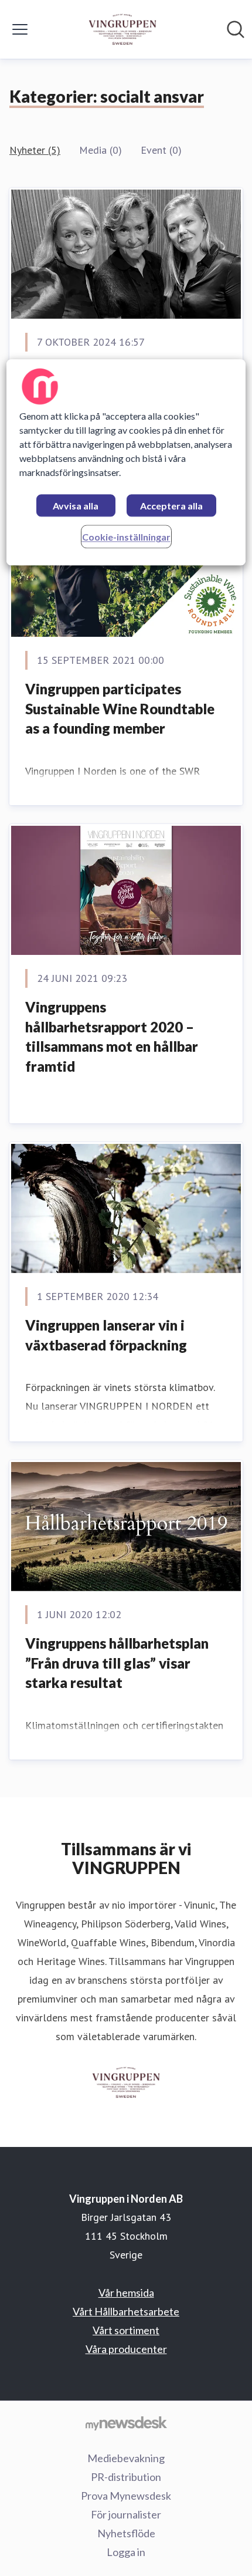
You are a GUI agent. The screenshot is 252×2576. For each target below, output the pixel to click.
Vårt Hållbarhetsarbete (126, 2311)
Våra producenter (126, 2349)
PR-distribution (126, 2477)
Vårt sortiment (126, 2330)
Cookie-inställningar (126, 537)
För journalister (126, 2514)
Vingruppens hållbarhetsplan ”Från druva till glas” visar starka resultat (117, 1663)
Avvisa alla (76, 506)
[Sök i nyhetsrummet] (236, 29)
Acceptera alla (171, 506)
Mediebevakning (126, 2458)
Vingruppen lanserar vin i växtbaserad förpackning (106, 1335)
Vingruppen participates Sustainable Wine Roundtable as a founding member (120, 708)
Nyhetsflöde (126, 2533)
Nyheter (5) (35, 150)
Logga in (126, 2552)
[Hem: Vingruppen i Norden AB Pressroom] (123, 29)
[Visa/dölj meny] (20, 29)
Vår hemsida (126, 2293)
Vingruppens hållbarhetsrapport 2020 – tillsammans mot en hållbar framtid (112, 1037)
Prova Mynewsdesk (126, 2496)
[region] (126, 463)
